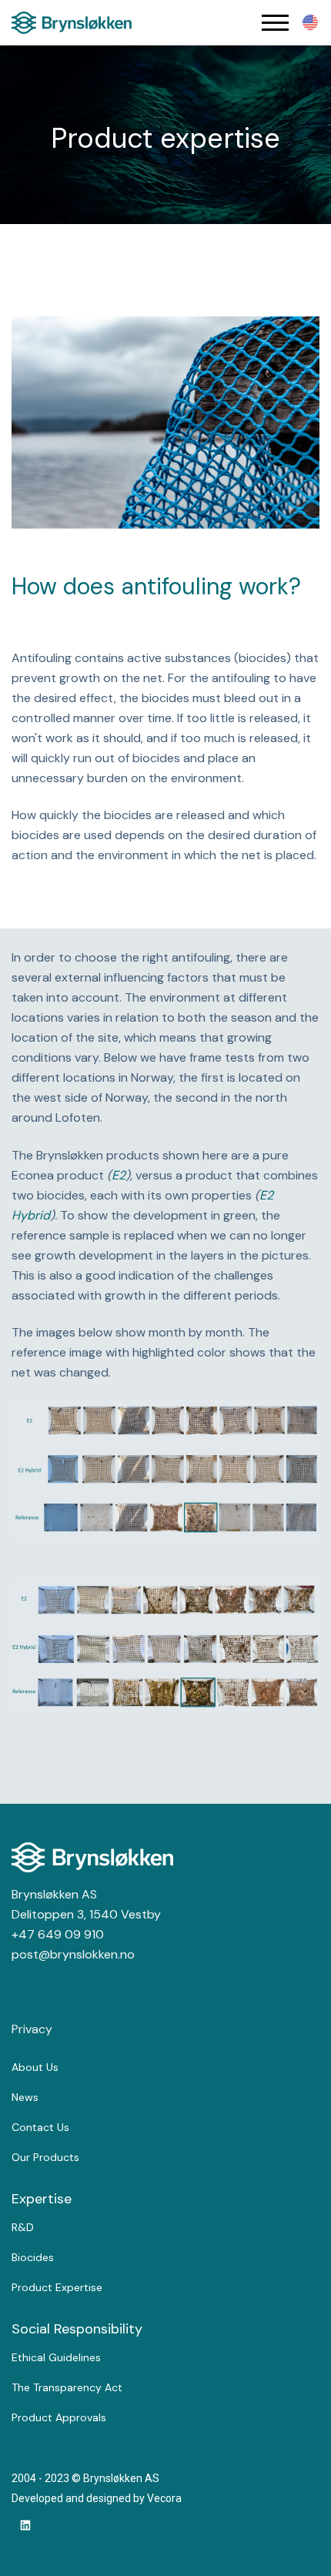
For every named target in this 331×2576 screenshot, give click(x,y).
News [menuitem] (25, 2097)
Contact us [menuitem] (40, 2127)
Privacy (32, 2029)
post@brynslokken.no (73, 1954)
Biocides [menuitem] (33, 2257)
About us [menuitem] (35, 2067)
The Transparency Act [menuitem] (67, 2387)
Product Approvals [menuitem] (59, 2417)
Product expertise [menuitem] (57, 2287)
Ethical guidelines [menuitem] (56, 2357)
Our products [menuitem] (45, 2157)
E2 (119, 1175)
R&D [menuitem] (23, 2227)
